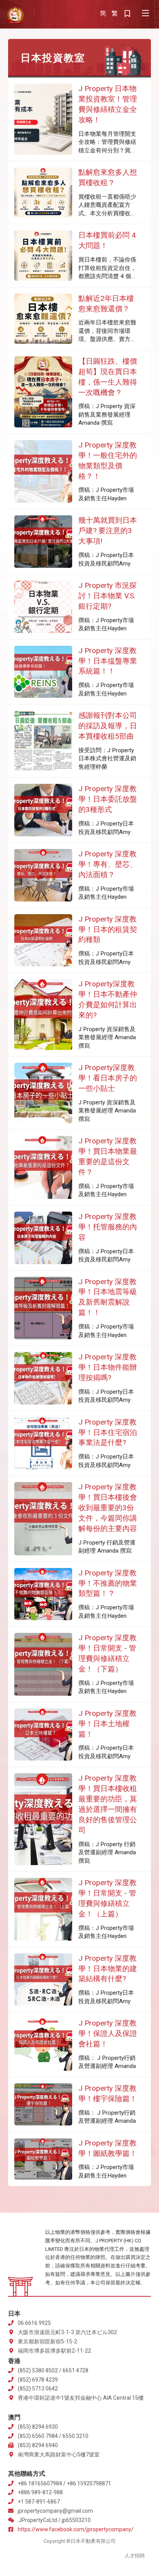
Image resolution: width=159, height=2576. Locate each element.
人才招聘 (135, 2556)
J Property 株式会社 (15, 15)
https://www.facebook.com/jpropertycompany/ (76, 2529)
